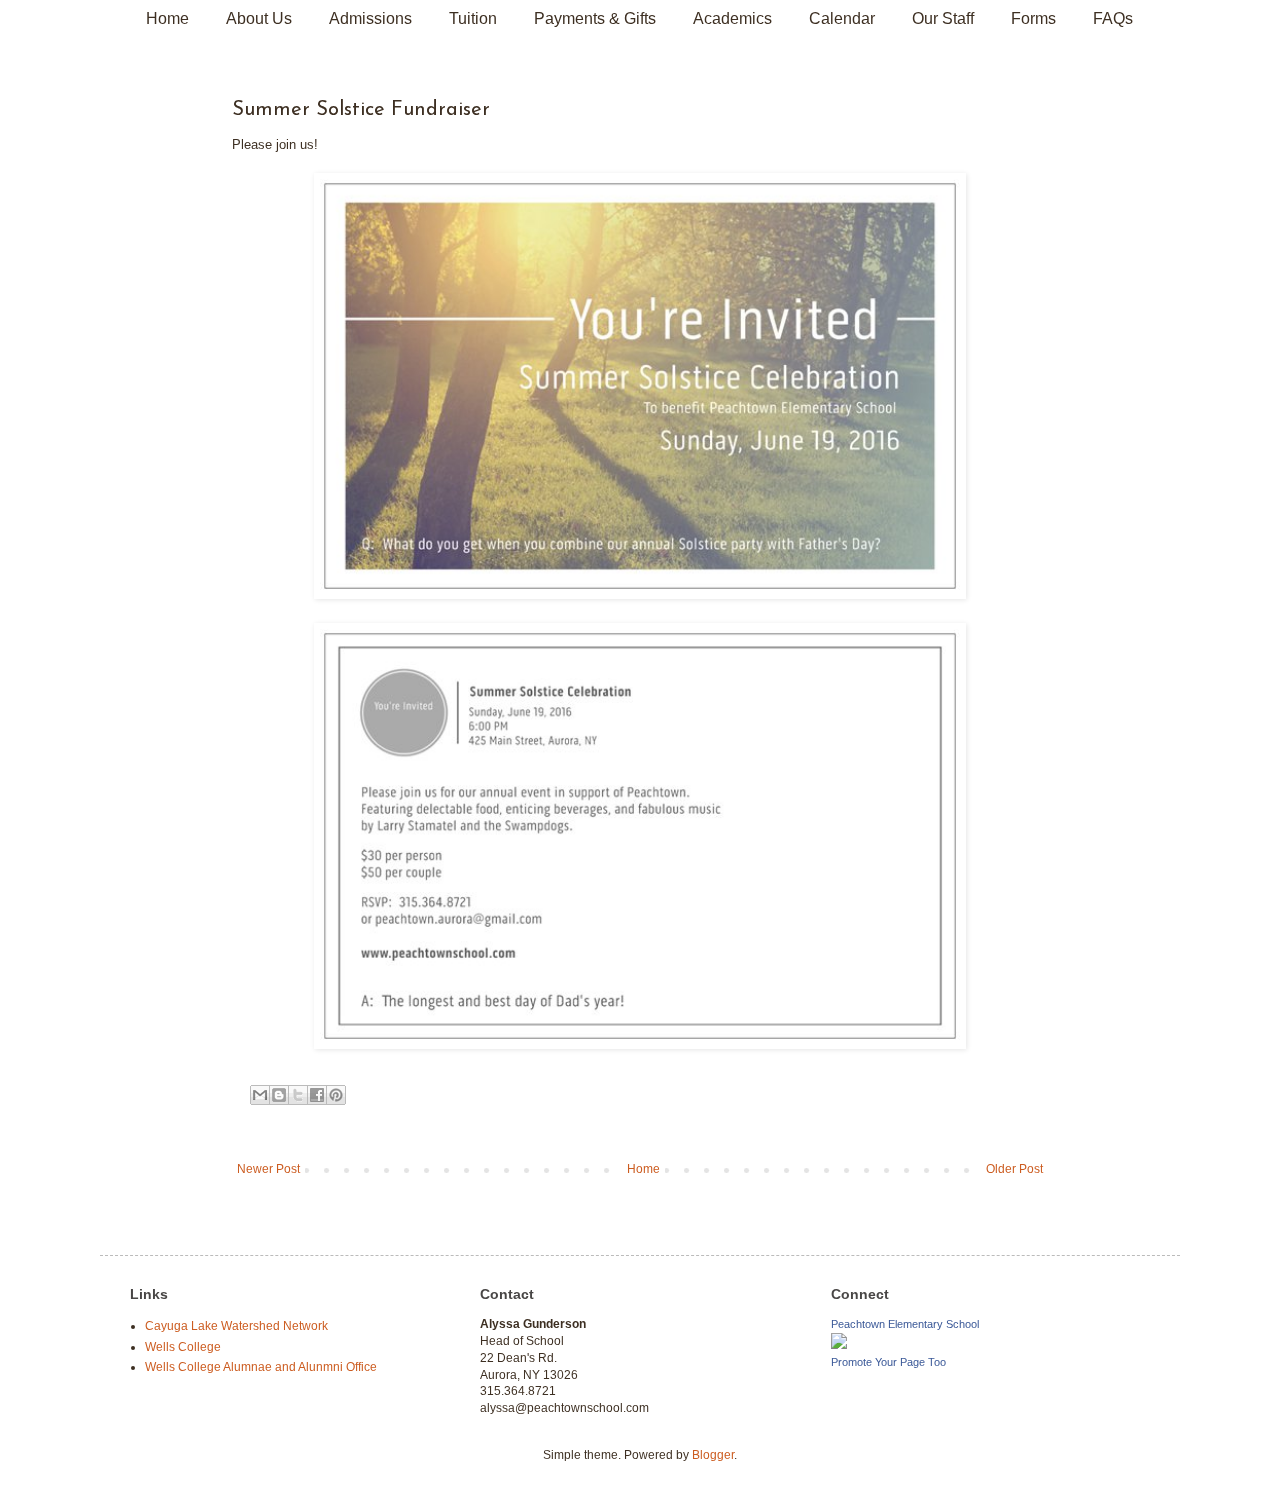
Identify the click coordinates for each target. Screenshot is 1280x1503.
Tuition (473, 18)
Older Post (1014, 1169)
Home (167, 18)
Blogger (713, 1455)
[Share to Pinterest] (336, 1095)
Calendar (842, 18)
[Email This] (260, 1095)
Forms (1033, 18)
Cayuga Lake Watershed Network (236, 1326)
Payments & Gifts (595, 18)
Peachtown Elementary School (905, 1324)
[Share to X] (298, 1095)
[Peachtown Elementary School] (839, 1345)
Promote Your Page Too (888, 1362)
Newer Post (268, 1169)
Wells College (183, 1347)
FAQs (1113, 18)
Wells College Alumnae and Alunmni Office (261, 1367)
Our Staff (943, 18)
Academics (732, 18)
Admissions (370, 18)
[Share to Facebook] (317, 1095)
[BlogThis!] (279, 1095)
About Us (259, 18)
